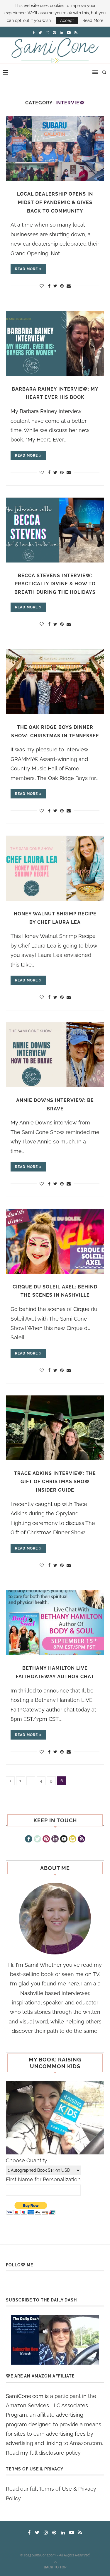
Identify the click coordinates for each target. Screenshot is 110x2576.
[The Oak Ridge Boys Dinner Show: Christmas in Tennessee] (55, 682)
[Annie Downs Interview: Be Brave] (55, 1055)
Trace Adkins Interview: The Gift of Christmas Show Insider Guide (55, 1482)
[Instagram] (73, 1840)
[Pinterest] (46, 1840)
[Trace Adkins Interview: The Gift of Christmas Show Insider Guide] (55, 1428)
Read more (26, 269)
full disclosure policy (55, 2453)
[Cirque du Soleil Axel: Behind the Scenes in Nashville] (55, 1241)
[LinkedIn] (55, 1840)
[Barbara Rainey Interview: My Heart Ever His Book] (55, 344)
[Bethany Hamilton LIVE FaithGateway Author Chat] (55, 1623)
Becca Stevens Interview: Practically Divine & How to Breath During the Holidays (55, 584)
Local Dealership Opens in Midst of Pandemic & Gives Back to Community (55, 202)
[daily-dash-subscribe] (55, 2340)
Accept (67, 20)
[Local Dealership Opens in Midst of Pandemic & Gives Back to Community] (55, 149)
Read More (93, 20)
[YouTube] (64, 1840)
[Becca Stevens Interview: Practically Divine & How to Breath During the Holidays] (55, 530)
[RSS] (81, 1840)
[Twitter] (37, 1840)
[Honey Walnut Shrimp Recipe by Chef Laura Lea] (55, 868)
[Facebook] (29, 1840)
